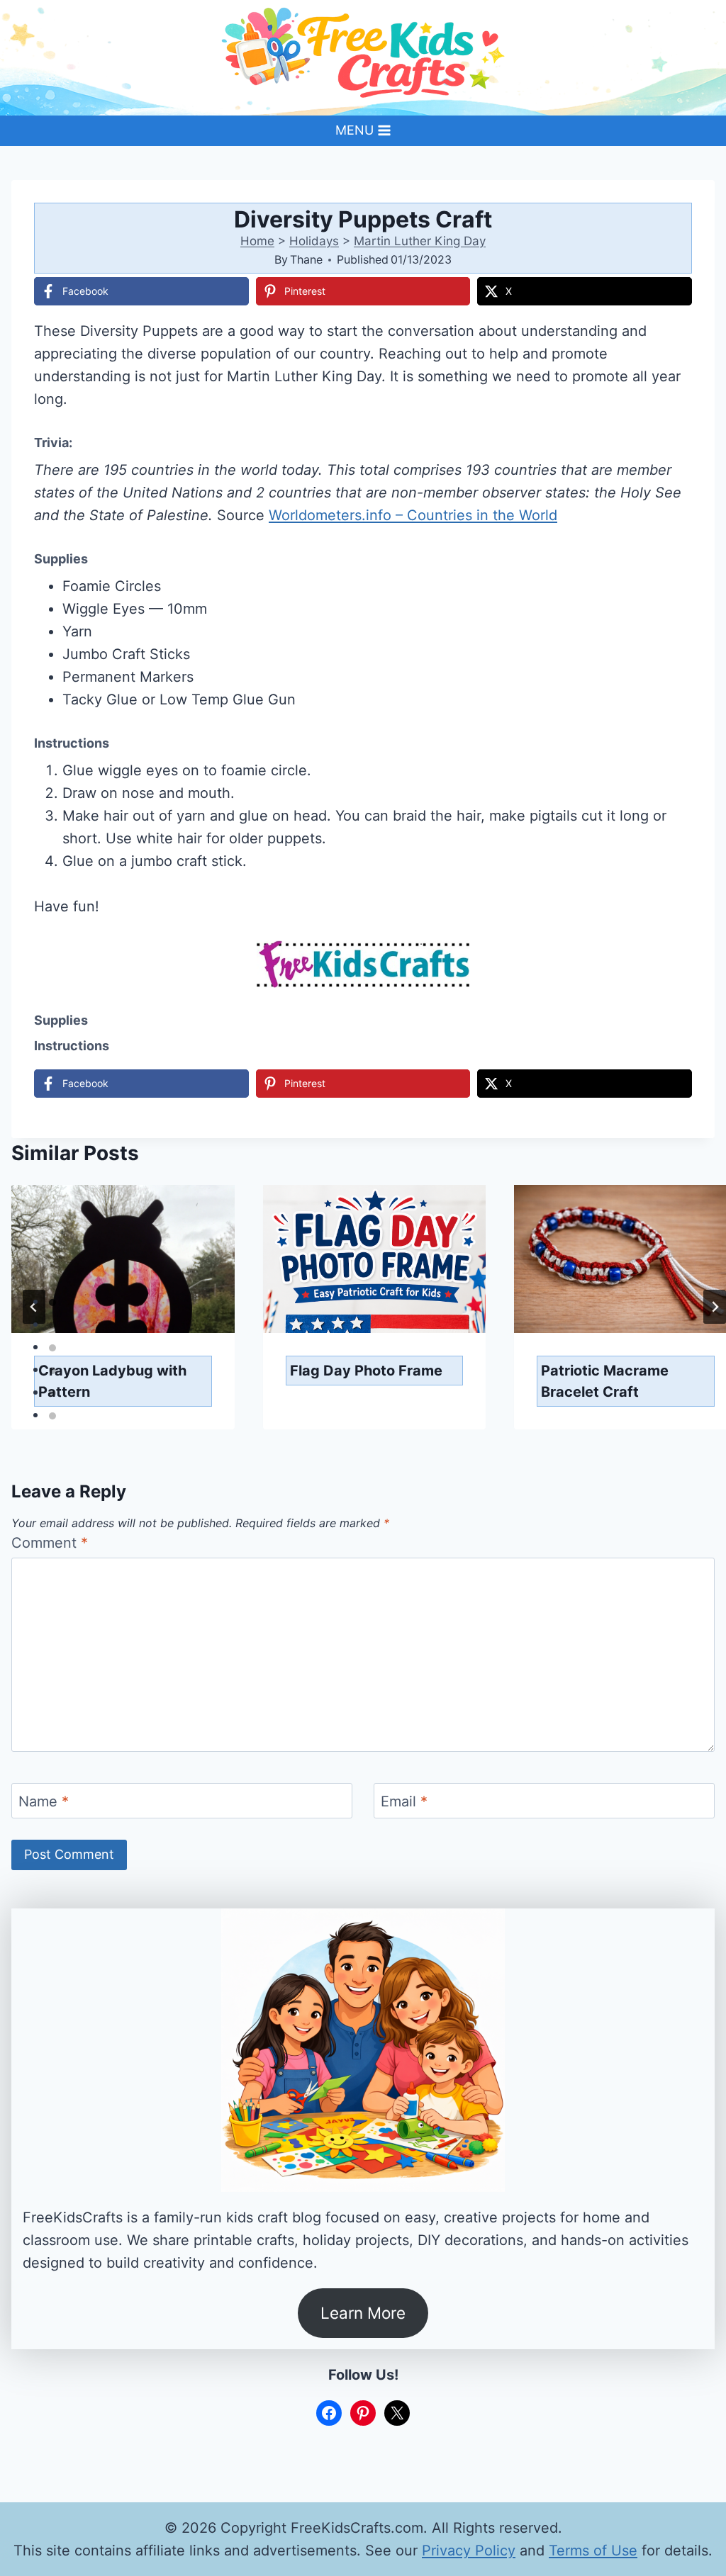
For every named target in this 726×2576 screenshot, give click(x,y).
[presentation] (123, 1259)
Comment (50, 1543)
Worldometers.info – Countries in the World (413, 515)
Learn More (363, 2313)
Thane (306, 259)
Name (44, 1801)
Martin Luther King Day (420, 241)
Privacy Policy (469, 2550)
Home (257, 241)
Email (404, 1801)
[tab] (52, 1303)
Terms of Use (593, 2550)
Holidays (314, 241)
